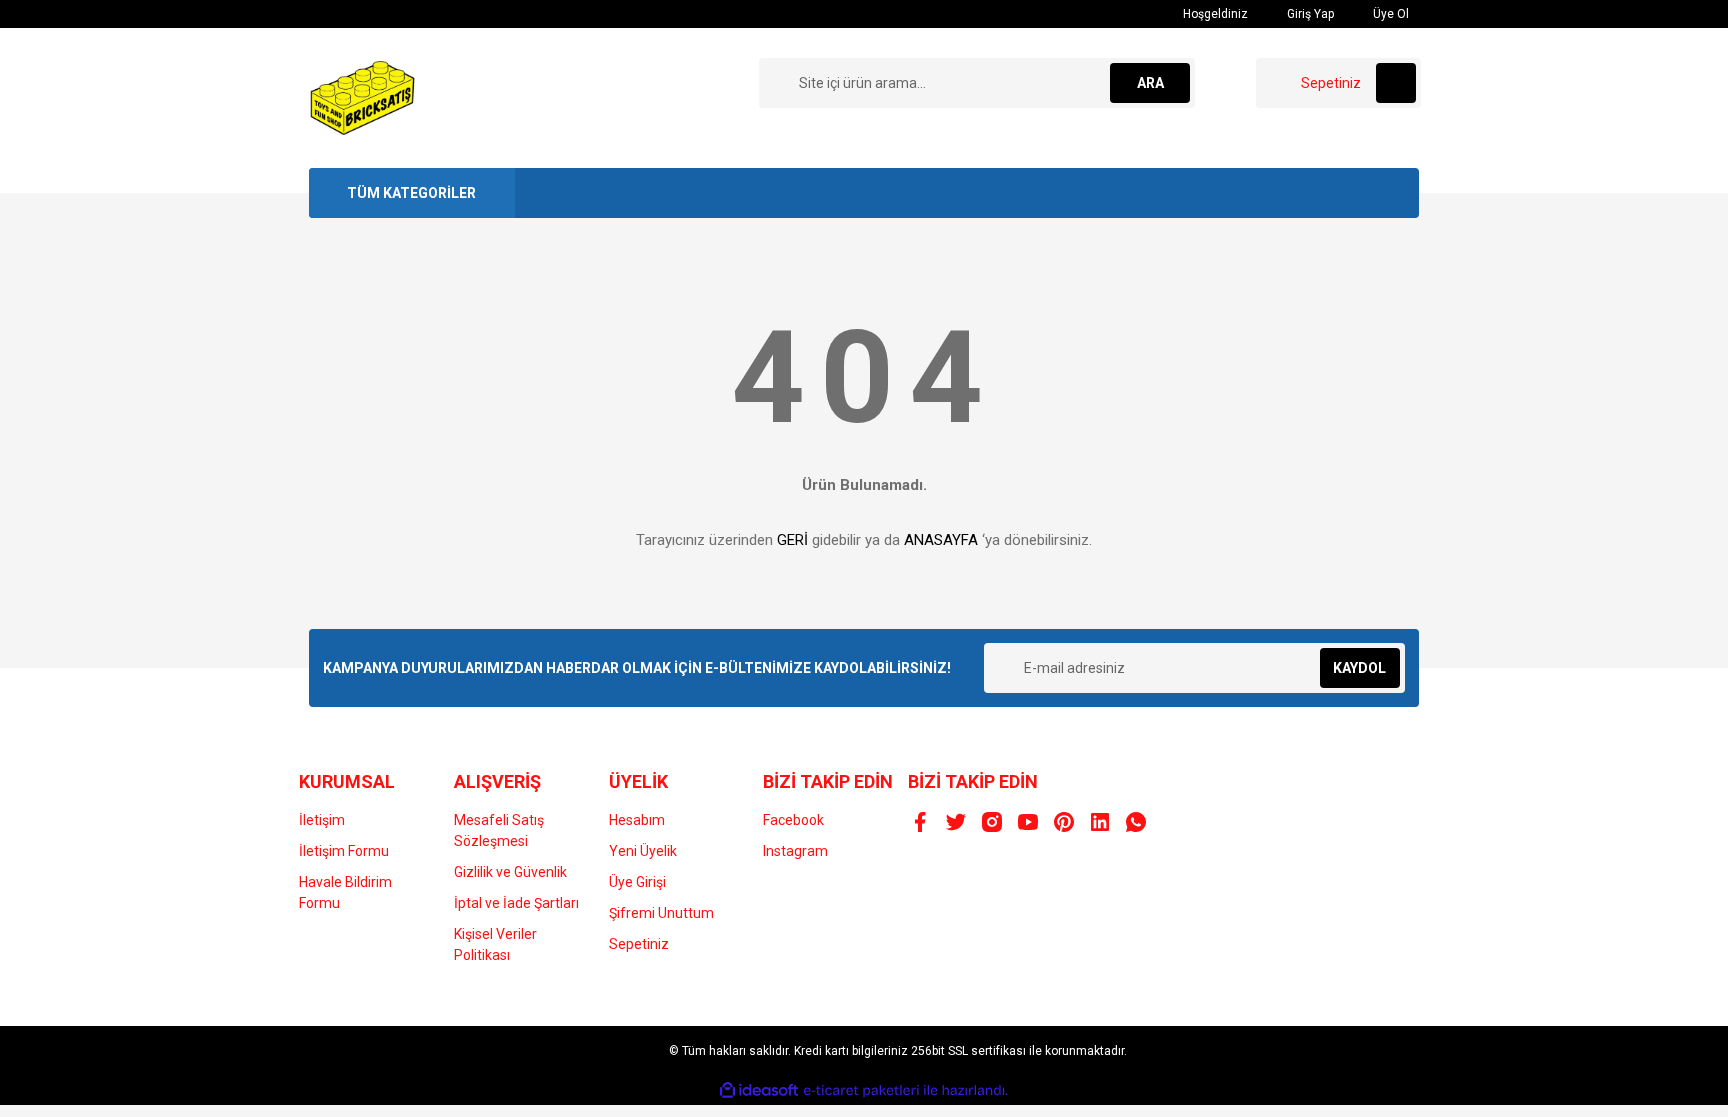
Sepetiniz (639, 944)
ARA (1150, 83)
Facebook (793, 820)
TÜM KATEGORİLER (411, 193)
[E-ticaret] (861, 1091)
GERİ (792, 540)
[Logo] (363, 97)
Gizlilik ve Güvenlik (510, 872)
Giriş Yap (1309, 14)
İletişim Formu (344, 851)
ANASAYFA (941, 540)
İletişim (322, 820)
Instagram (795, 851)
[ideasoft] (759, 1090)
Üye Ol (1389, 14)
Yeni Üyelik (643, 851)
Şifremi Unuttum (661, 913)
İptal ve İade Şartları (516, 903)
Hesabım (637, 820)
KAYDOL (1359, 668)
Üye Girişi (637, 882)
